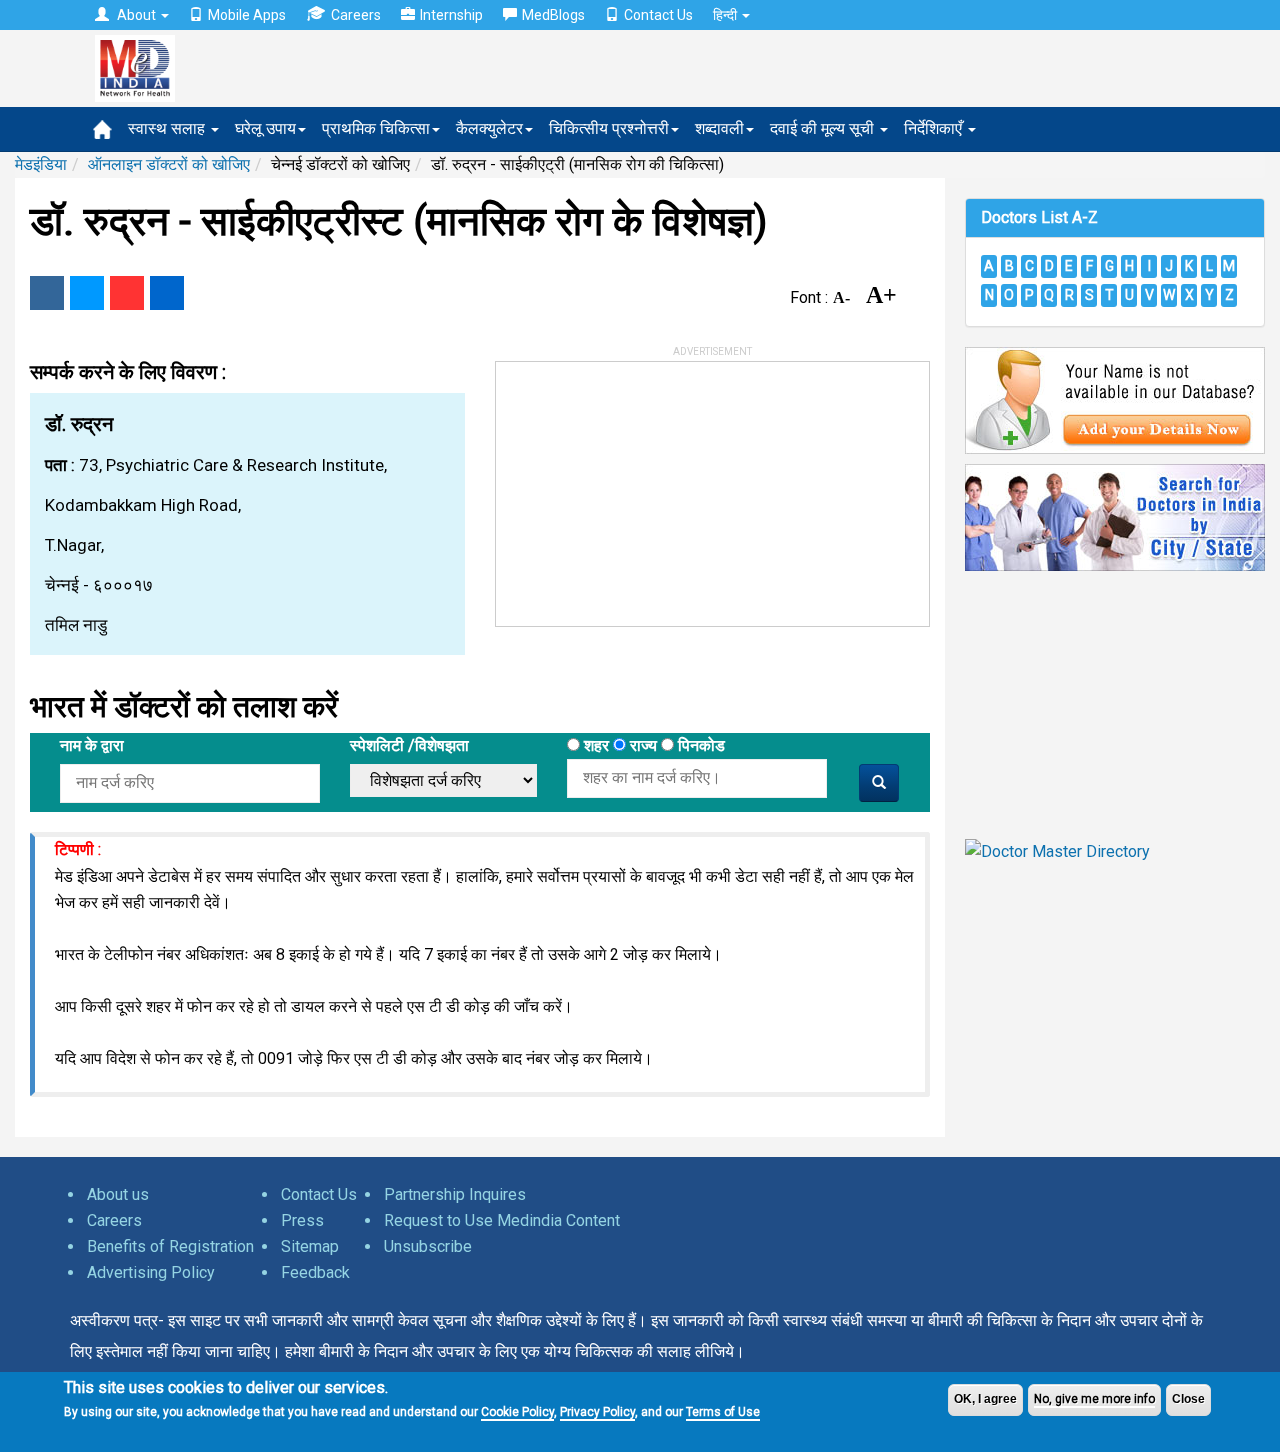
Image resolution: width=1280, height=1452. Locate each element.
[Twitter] (87, 293)
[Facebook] (47, 293)
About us (118, 1194)
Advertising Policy (151, 1272)
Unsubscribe (428, 1246)
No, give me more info (1094, 1399)
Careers (356, 15)
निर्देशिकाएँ (935, 128)
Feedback (315, 1272)
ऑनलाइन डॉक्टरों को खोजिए (169, 164)
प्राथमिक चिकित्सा (376, 128)
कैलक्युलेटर (489, 128)
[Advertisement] (646, 487)
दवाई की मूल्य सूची (824, 128)
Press (302, 1220)
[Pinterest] (127, 293)
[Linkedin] (167, 293)
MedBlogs (553, 15)
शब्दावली (719, 128)
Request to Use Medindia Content (502, 1220)
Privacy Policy (597, 1412)
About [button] (136, 15)
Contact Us (658, 15)
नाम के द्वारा (92, 745)
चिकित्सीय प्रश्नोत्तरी (609, 128)
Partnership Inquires (455, 1194)
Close (1188, 1399)
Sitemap (310, 1246)
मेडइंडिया (41, 164)
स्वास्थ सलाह (168, 128)
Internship (451, 15)
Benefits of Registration (170, 1246)
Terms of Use (723, 1412)
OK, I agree (985, 1399)
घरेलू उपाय (265, 128)
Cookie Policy (517, 1412)
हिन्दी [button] (726, 15)
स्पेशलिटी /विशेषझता (409, 745)
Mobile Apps (247, 15)
